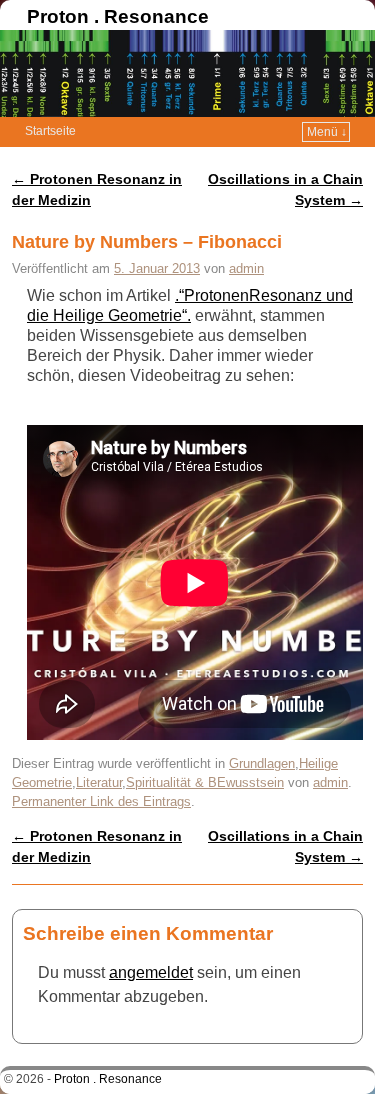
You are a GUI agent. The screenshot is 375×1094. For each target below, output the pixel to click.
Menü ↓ (327, 132)
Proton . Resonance (118, 16)
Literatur (99, 782)
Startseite (50, 131)
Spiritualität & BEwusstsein (205, 782)
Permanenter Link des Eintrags (101, 801)
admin (246, 268)
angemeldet (151, 972)
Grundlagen (262, 763)
